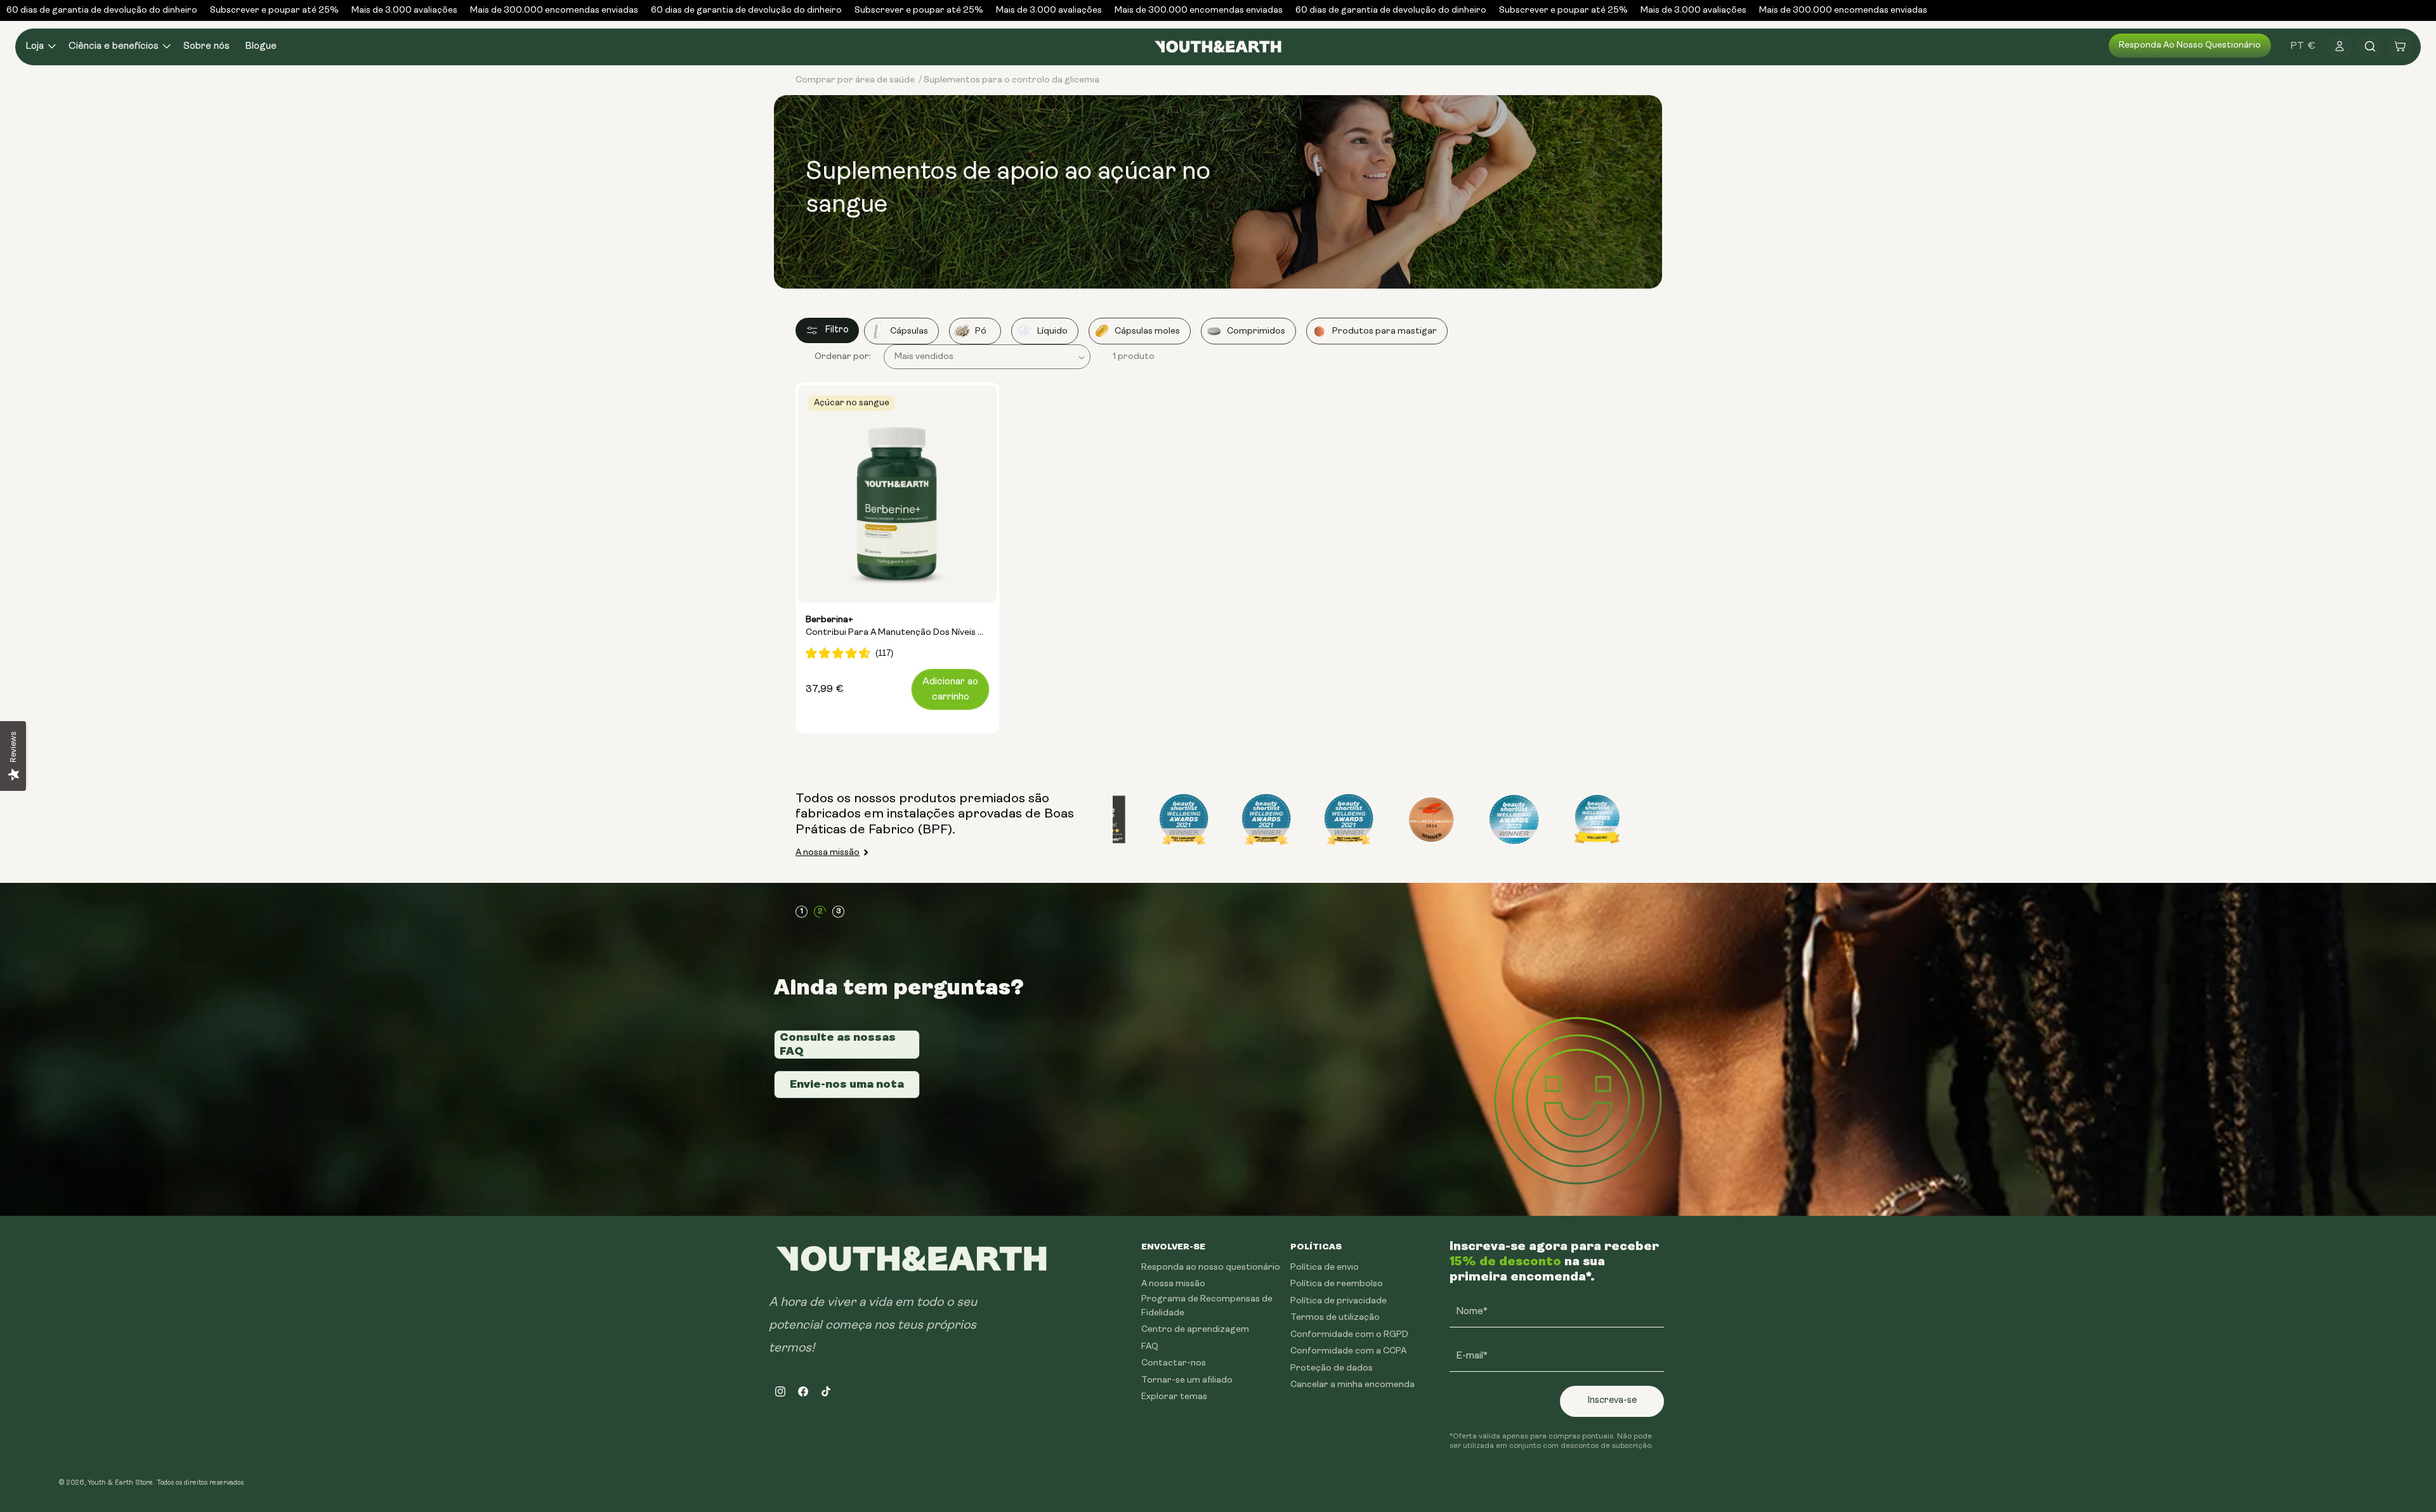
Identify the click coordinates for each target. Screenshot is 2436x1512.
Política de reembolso (1337, 1284)
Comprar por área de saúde (855, 80)
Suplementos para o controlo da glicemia (1012, 80)
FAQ (1150, 1347)
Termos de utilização (1335, 1318)
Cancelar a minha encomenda (1352, 1385)
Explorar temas (1174, 1397)
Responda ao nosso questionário (2190, 45)
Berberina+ (897, 627)
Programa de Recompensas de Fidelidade (1207, 1306)
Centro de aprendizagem (1195, 1330)
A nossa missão (828, 853)
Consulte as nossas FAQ (838, 1044)
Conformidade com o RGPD (1349, 1335)
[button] (39, 47)
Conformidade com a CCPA (1348, 1351)
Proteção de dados (1332, 1368)
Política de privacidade (1339, 1301)
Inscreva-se (1612, 1401)
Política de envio (1325, 1268)
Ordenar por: (843, 357)
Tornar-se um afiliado (1187, 1380)
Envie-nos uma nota (847, 1084)
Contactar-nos (1174, 1363)
